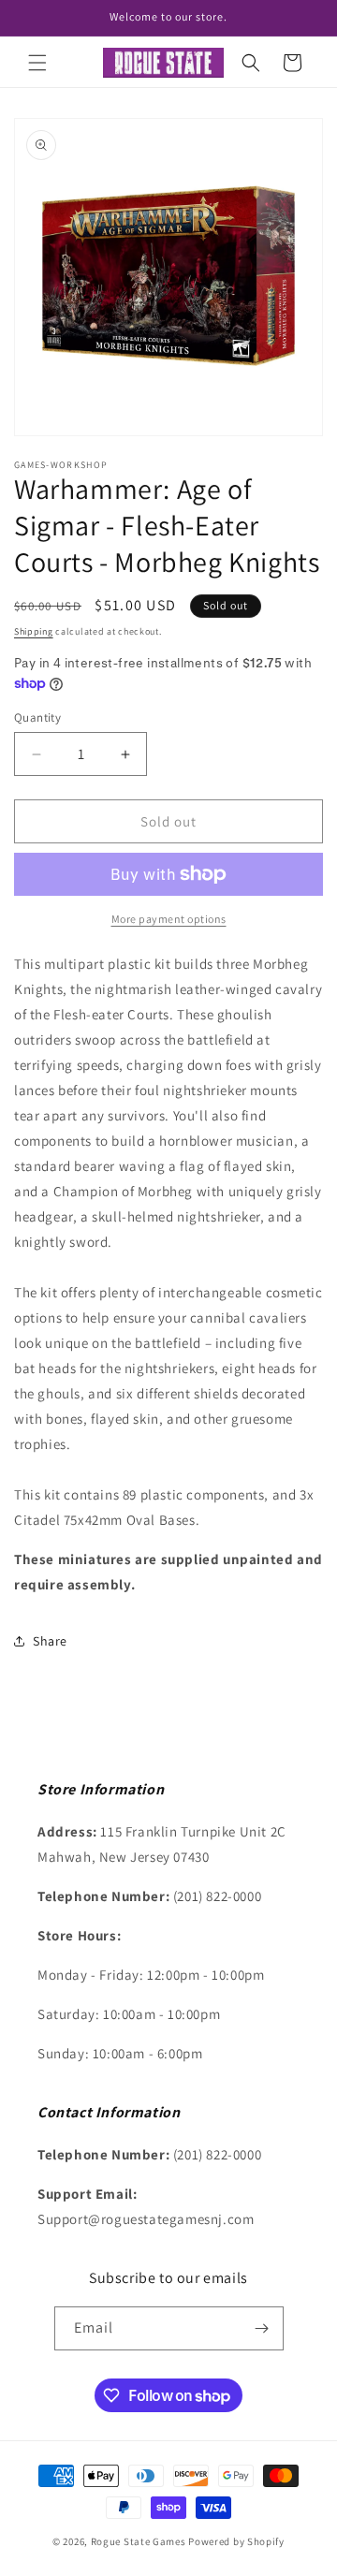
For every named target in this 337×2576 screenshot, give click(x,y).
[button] (37, 63)
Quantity (37, 717)
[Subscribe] (262, 2328)
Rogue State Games (139, 2541)
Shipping (34, 631)
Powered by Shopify (236, 2541)
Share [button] (50, 1641)
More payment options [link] (169, 919)
